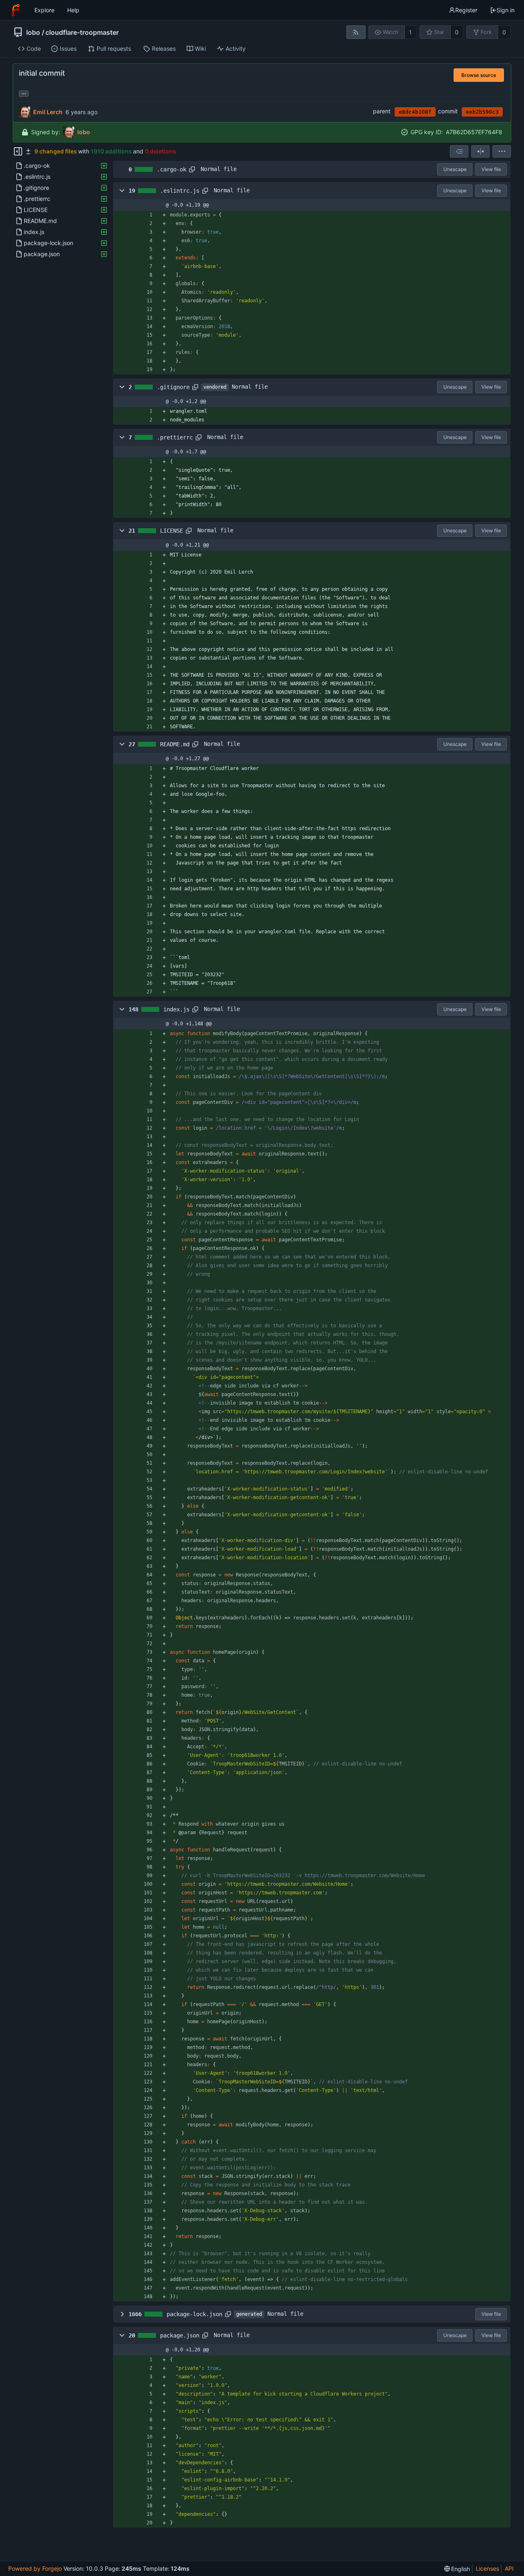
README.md (175, 744)
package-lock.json (194, 2314)
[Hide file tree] (18, 151)
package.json (180, 2335)
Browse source (479, 75)
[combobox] (459, 151)
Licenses (487, 2568)
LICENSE (172, 531)
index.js (176, 1009)
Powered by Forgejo (35, 2568)
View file (491, 169)
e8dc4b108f (415, 112)
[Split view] (480, 151)
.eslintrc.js (180, 191)
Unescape (455, 169)
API (509, 2568)
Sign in (506, 10)
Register (466, 10)
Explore (44, 10)
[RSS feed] (356, 32)
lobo (33, 32)
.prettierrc (175, 437)
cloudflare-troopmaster (82, 32)
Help (73, 10)
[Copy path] (192, 169)
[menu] (502, 151)
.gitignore (173, 387)
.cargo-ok (172, 169)
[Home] (16, 10)
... (24, 93)
